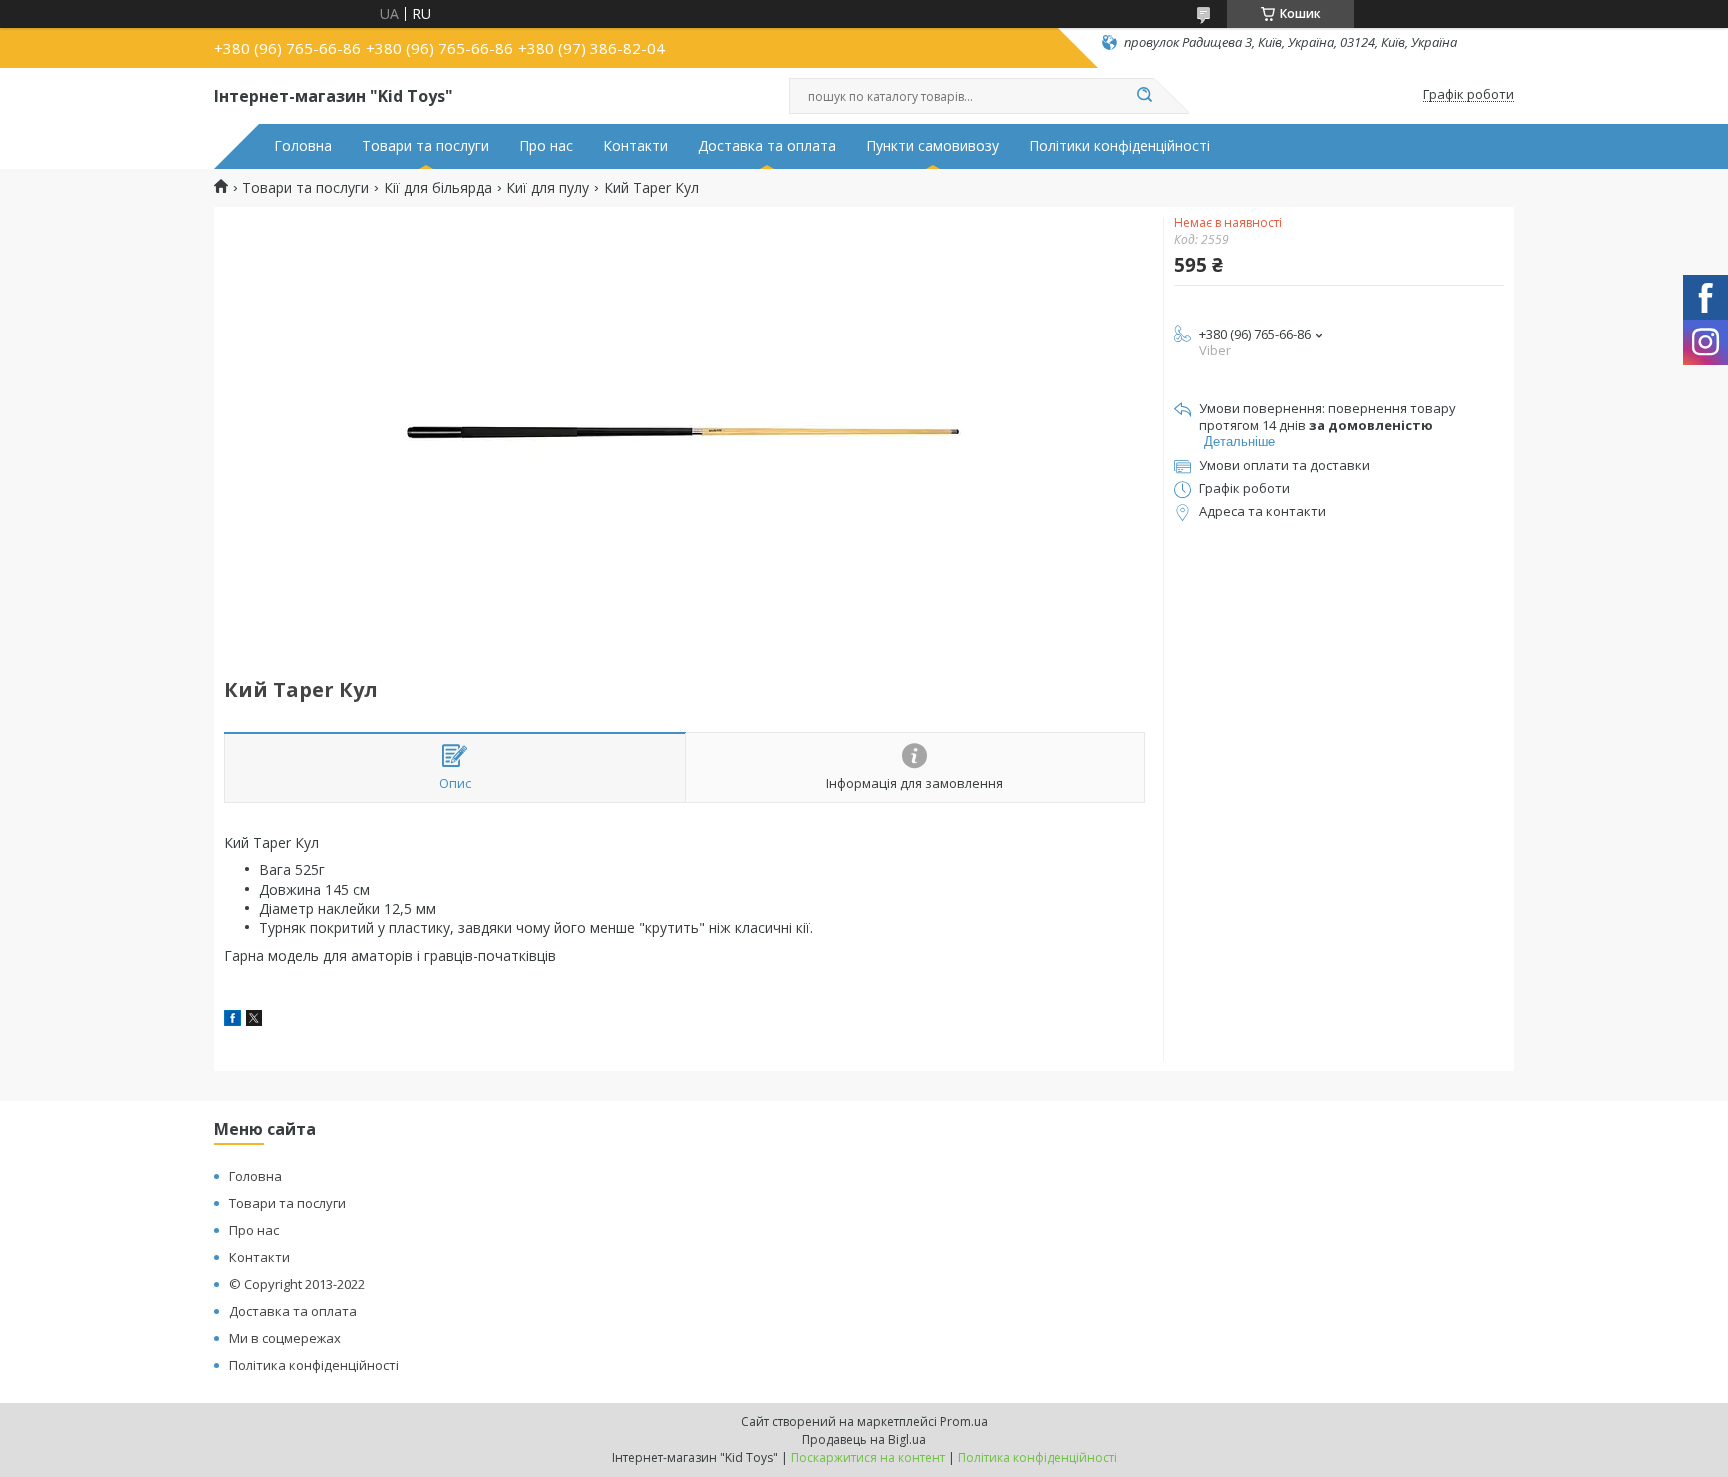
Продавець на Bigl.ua (864, 1439)
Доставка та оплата (767, 146)
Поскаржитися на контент (868, 1457)
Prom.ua (964, 1421)
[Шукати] (1144, 96)
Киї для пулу (547, 188)
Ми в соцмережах (285, 1338)
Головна (303, 146)
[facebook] (232, 1020)
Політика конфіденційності (314, 1365)
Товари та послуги (425, 146)
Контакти (635, 146)
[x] (254, 1020)
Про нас (546, 146)
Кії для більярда (438, 188)
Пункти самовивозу (932, 146)
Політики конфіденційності (1119, 146)
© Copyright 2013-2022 (297, 1284)
